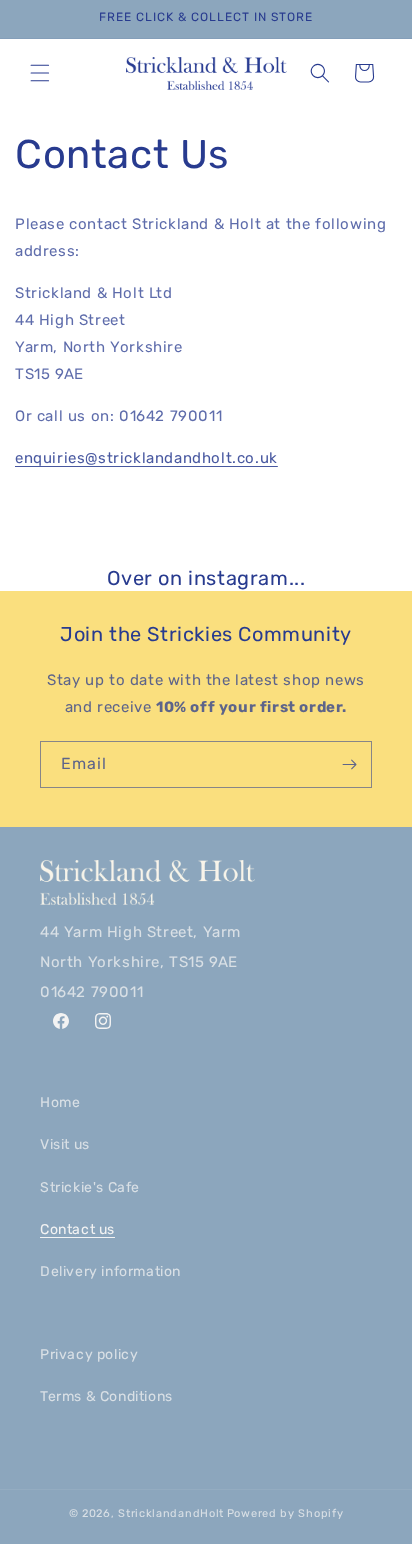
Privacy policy (89, 1354)
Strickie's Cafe (90, 1187)
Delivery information (110, 1271)
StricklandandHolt (171, 1513)
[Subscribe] (349, 764)
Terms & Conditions (106, 1396)
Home (60, 1102)
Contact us (77, 1229)
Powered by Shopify (285, 1513)
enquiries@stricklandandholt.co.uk (146, 458)
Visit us (65, 1144)
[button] (40, 73)
